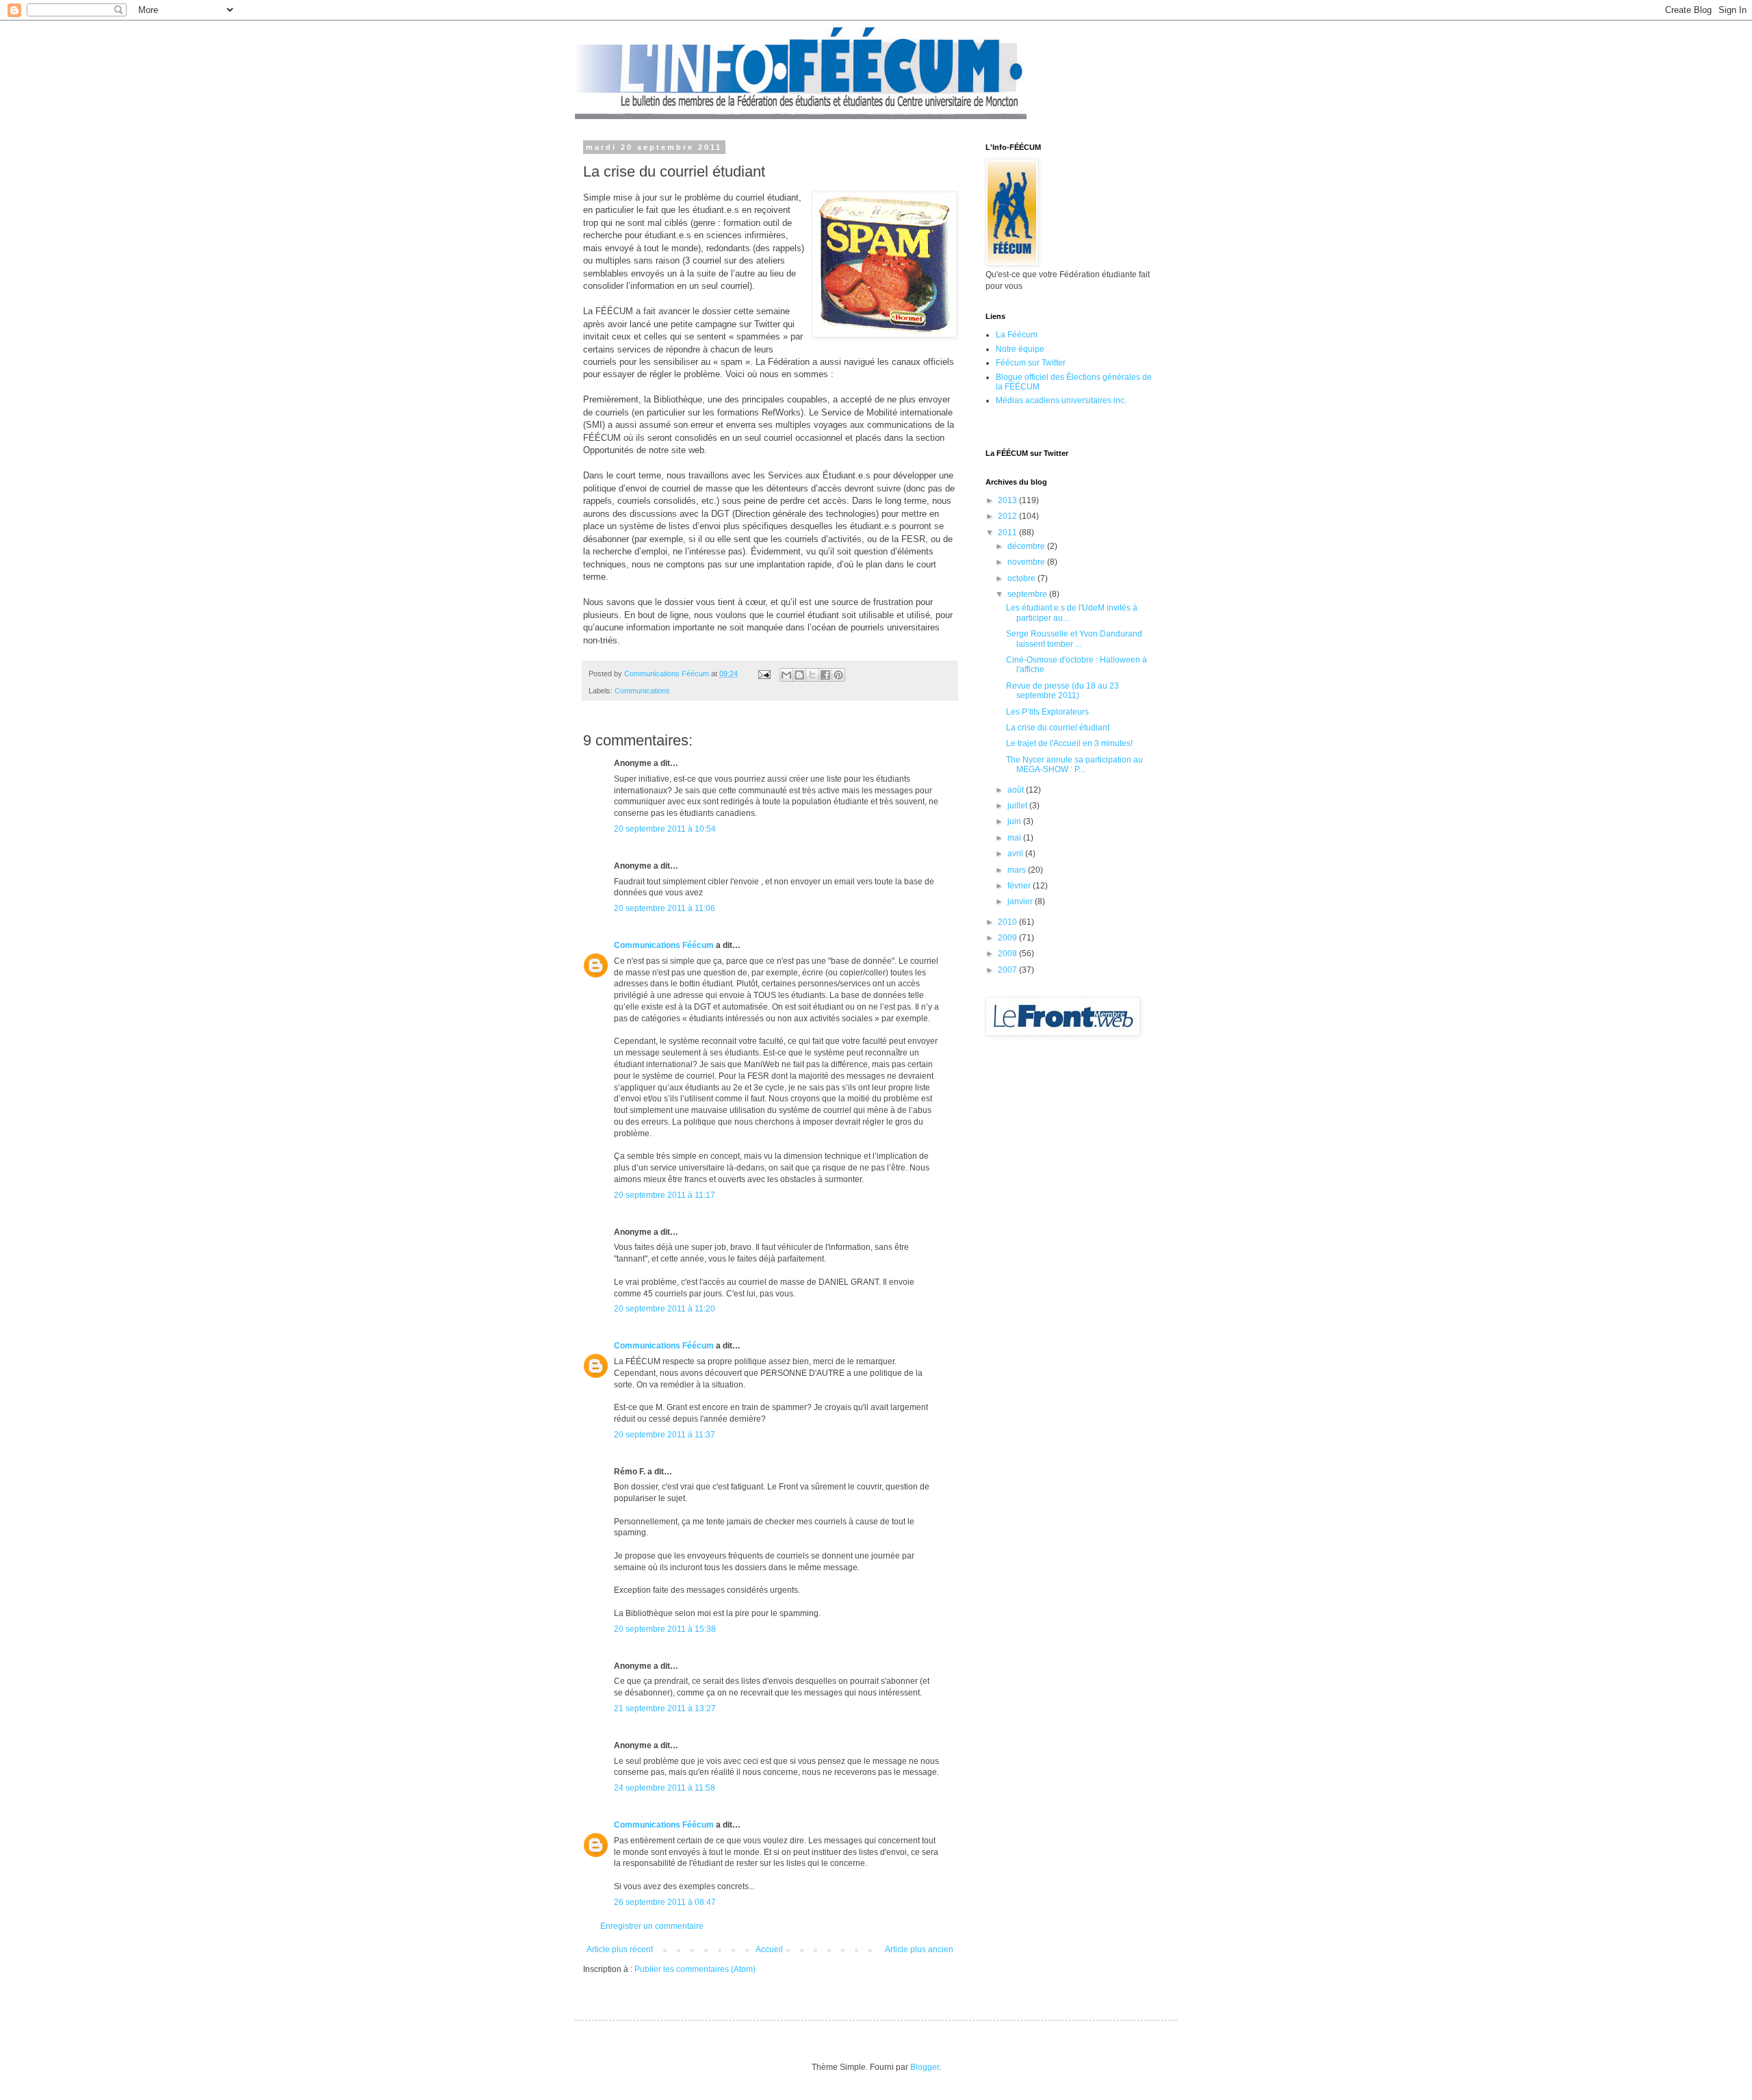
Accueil (769, 1949)
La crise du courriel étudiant (1058, 728)
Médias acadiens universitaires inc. (1061, 400)
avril (1016, 854)
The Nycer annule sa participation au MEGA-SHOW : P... (1074, 765)
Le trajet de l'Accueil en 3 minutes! (1069, 743)
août (1017, 790)
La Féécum (1017, 335)
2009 (1008, 938)
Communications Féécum (664, 945)
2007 (1008, 970)
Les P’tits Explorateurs (1047, 712)
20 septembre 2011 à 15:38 (665, 1629)
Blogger (925, 2067)
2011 (1008, 533)
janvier (1021, 901)
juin (1015, 821)
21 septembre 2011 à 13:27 (665, 1708)
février (1020, 886)
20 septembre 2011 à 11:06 (665, 908)
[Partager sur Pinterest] (838, 675)
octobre (1022, 578)
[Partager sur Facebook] (825, 675)
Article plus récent (620, 1949)
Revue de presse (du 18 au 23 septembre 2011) (1062, 691)
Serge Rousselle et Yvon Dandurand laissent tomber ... (1074, 639)
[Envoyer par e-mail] (786, 675)
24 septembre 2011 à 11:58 (665, 1788)
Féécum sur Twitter (1031, 363)
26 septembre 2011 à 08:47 (665, 1902)
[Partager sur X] (812, 675)
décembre (1027, 546)
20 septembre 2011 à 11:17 (665, 1195)
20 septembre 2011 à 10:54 (665, 829)
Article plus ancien (919, 1949)
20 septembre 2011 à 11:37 (665, 1435)
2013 (1008, 500)
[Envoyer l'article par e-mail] (764, 674)
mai (1015, 838)
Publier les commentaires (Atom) (695, 1969)
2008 (1008, 953)
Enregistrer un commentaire (652, 1926)
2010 (1008, 922)
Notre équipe (1020, 349)
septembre (1028, 594)
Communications (642, 691)
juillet (1018, 806)
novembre (1027, 562)
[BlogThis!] (799, 675)
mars (1018, 870)
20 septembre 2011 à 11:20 (665, 1309)
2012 (1008, 516)
